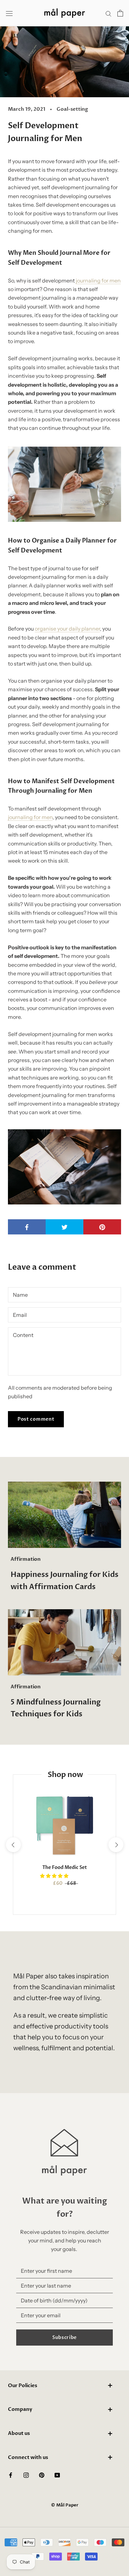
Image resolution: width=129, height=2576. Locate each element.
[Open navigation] (9, 13)
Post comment (36, 1419)
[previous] (13, 1845)
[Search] (108, 13)
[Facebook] (11, 2474)
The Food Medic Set (65, 1867)
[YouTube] (57, 2474)
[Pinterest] (42, 2474)
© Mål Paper (65, 2505)
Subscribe (64, 2338)
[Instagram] (26, 2474)
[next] (116, 1845)
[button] (55, 1876)
